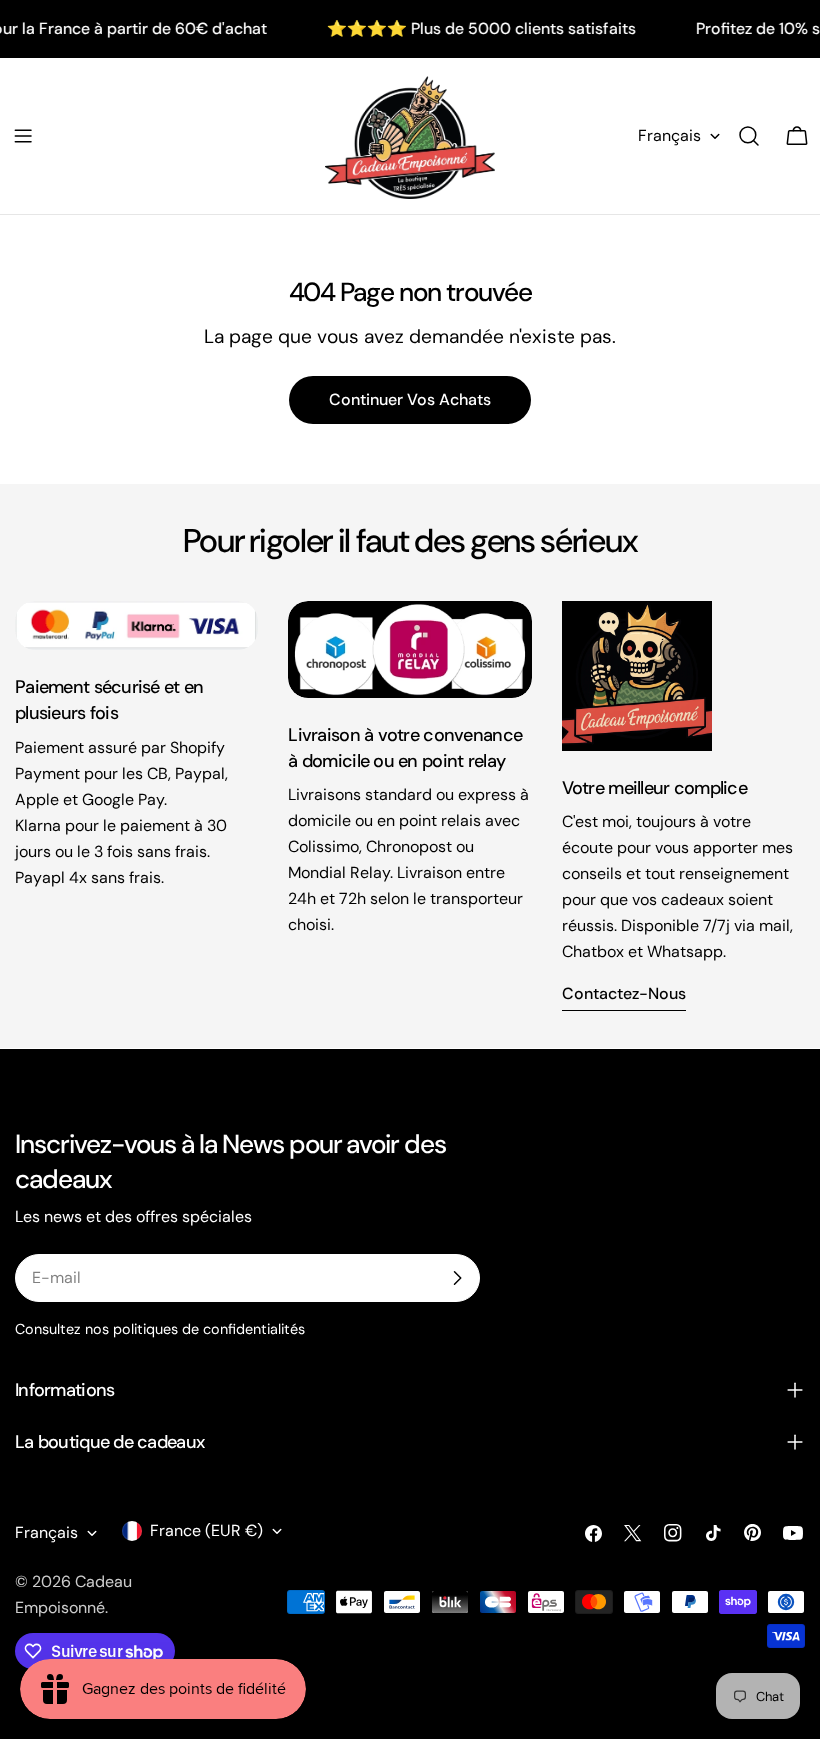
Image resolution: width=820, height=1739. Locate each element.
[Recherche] (749, 136)
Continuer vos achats (410, 399)
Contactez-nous (624, 993)
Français (669, 135)
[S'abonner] (457, 1278)
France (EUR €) (206, 1530)
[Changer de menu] (23, 136)
